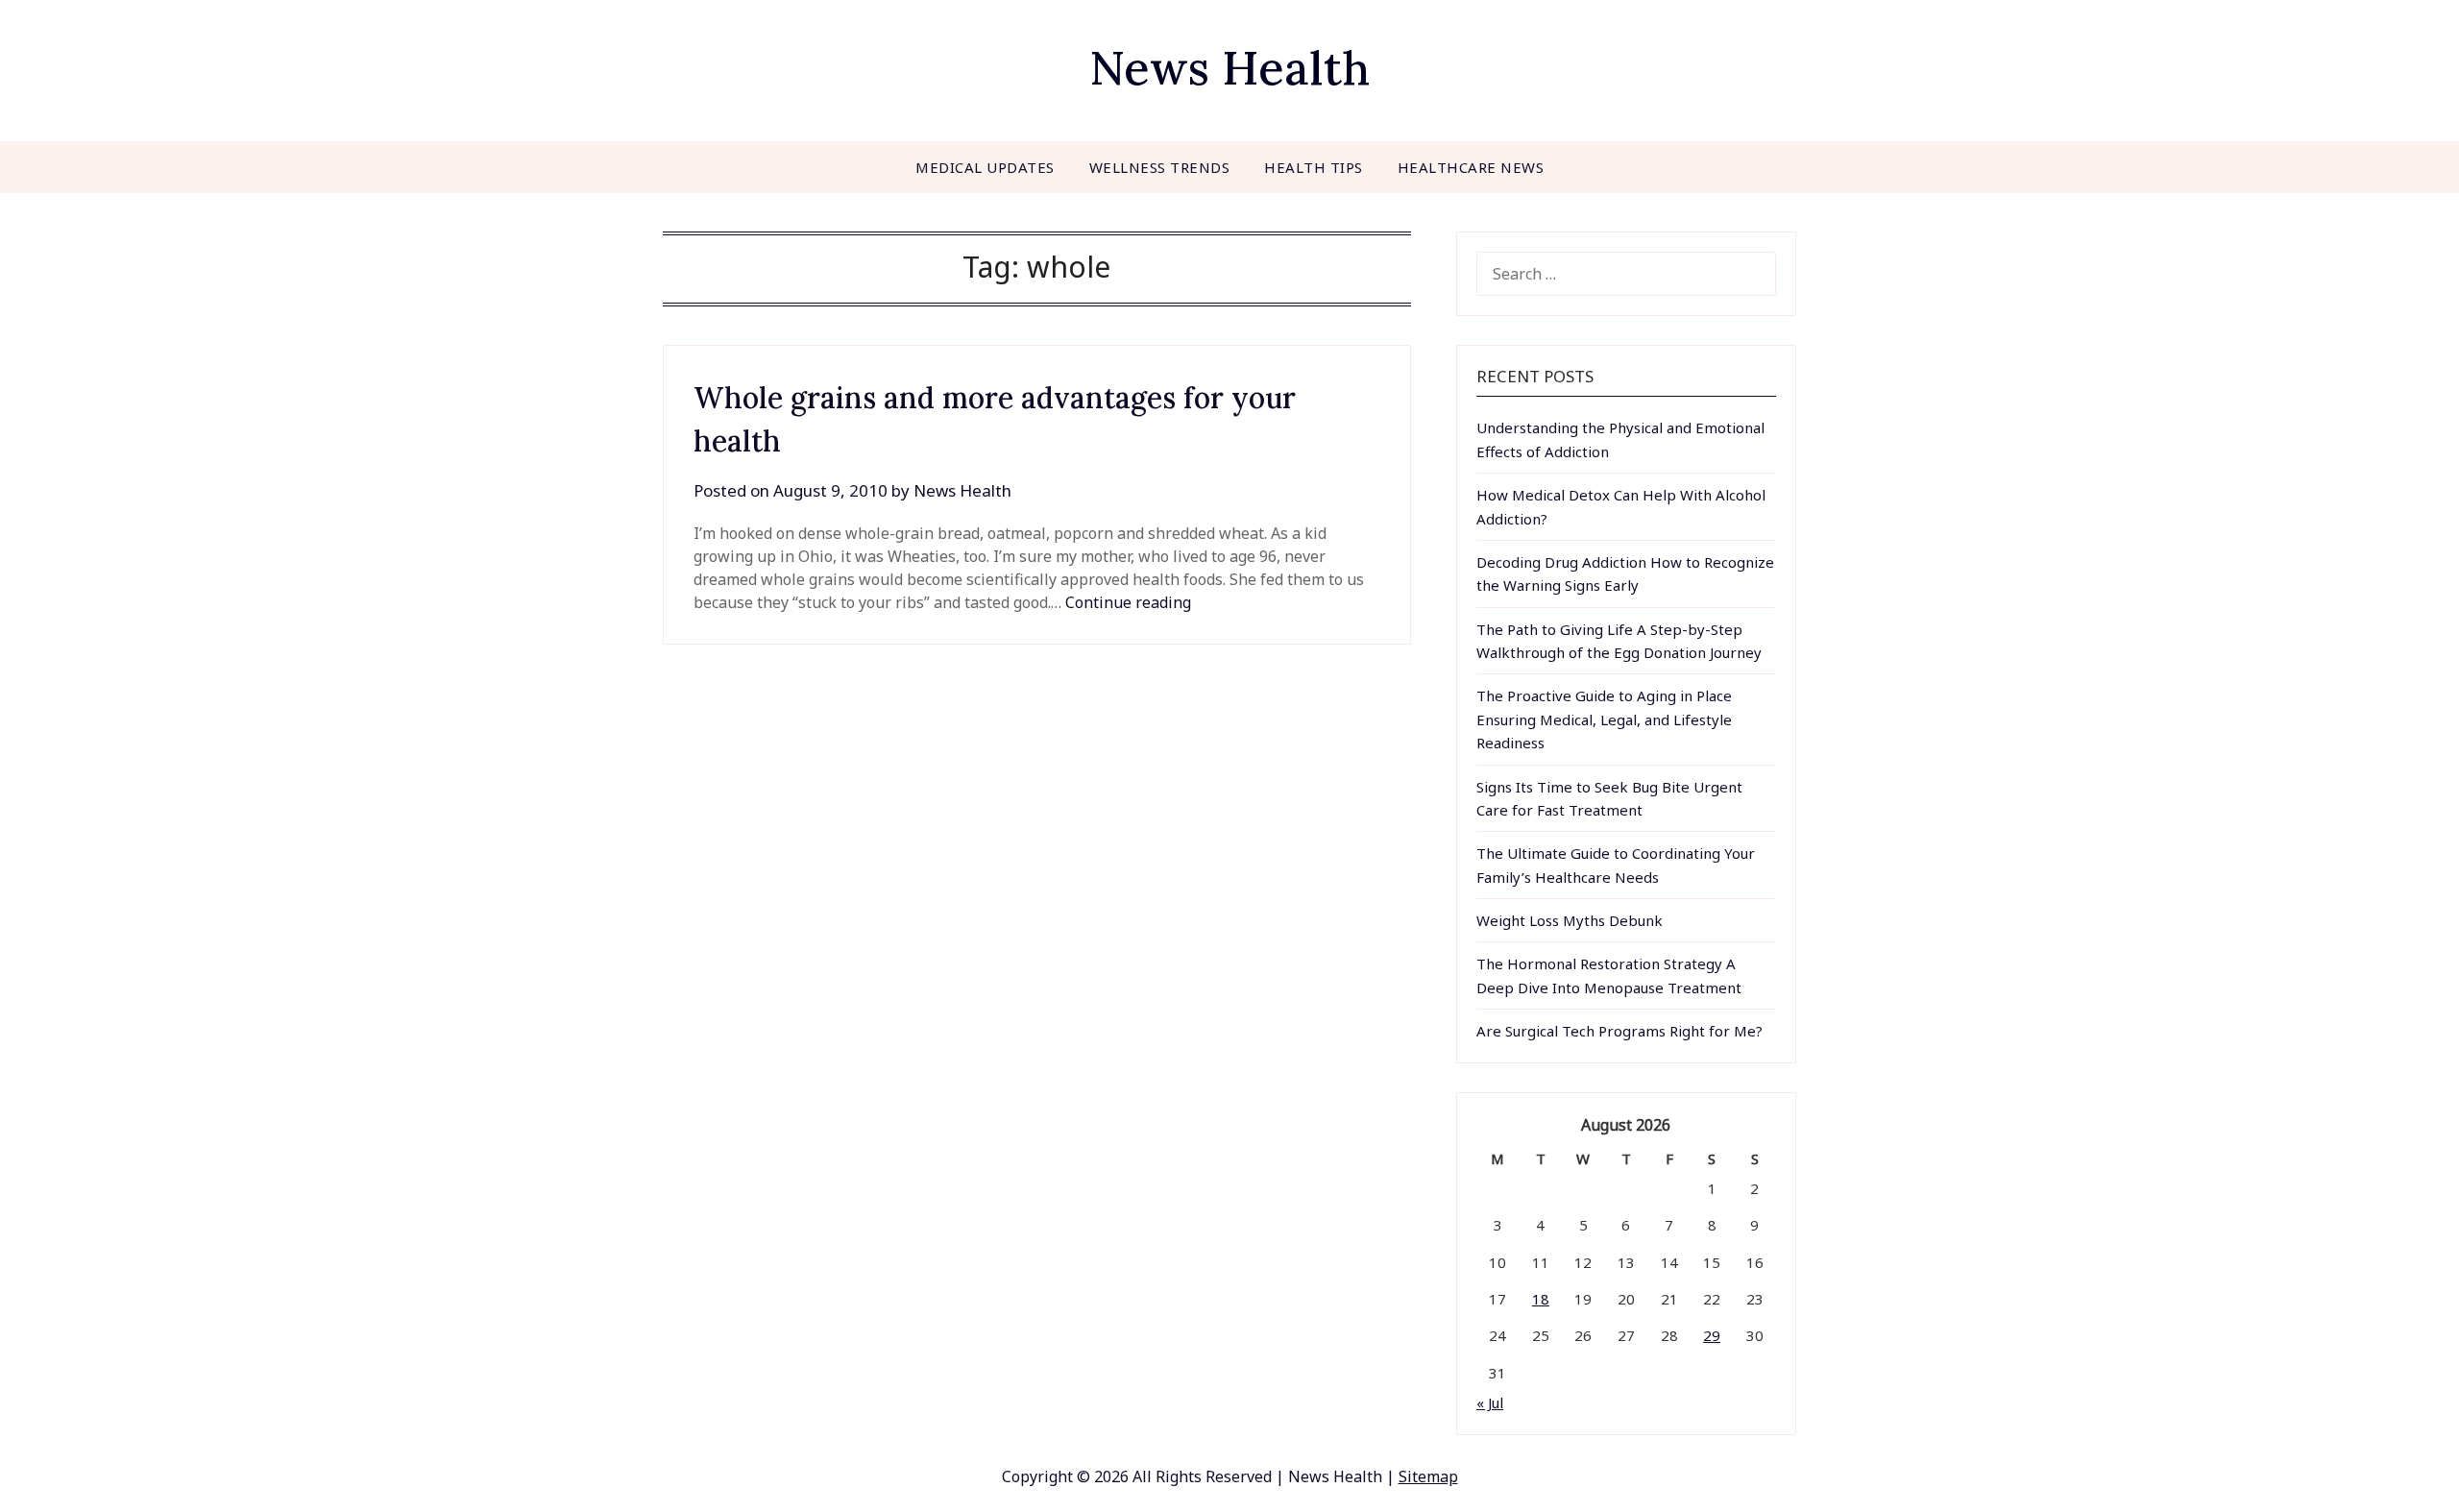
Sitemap (1428, 1476)
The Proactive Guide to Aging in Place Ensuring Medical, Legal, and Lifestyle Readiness (1604, 719)
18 (1541, 1299)
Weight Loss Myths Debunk (1570, 920)
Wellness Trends (1160, 167)
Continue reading (1128, 602)
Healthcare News (1471, 167)
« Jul (1490, 1402)
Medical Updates (985, 167)
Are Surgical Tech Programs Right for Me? (1619, 1031)
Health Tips (1314, 167)
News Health (1229, 68)
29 (1712, 1335)
